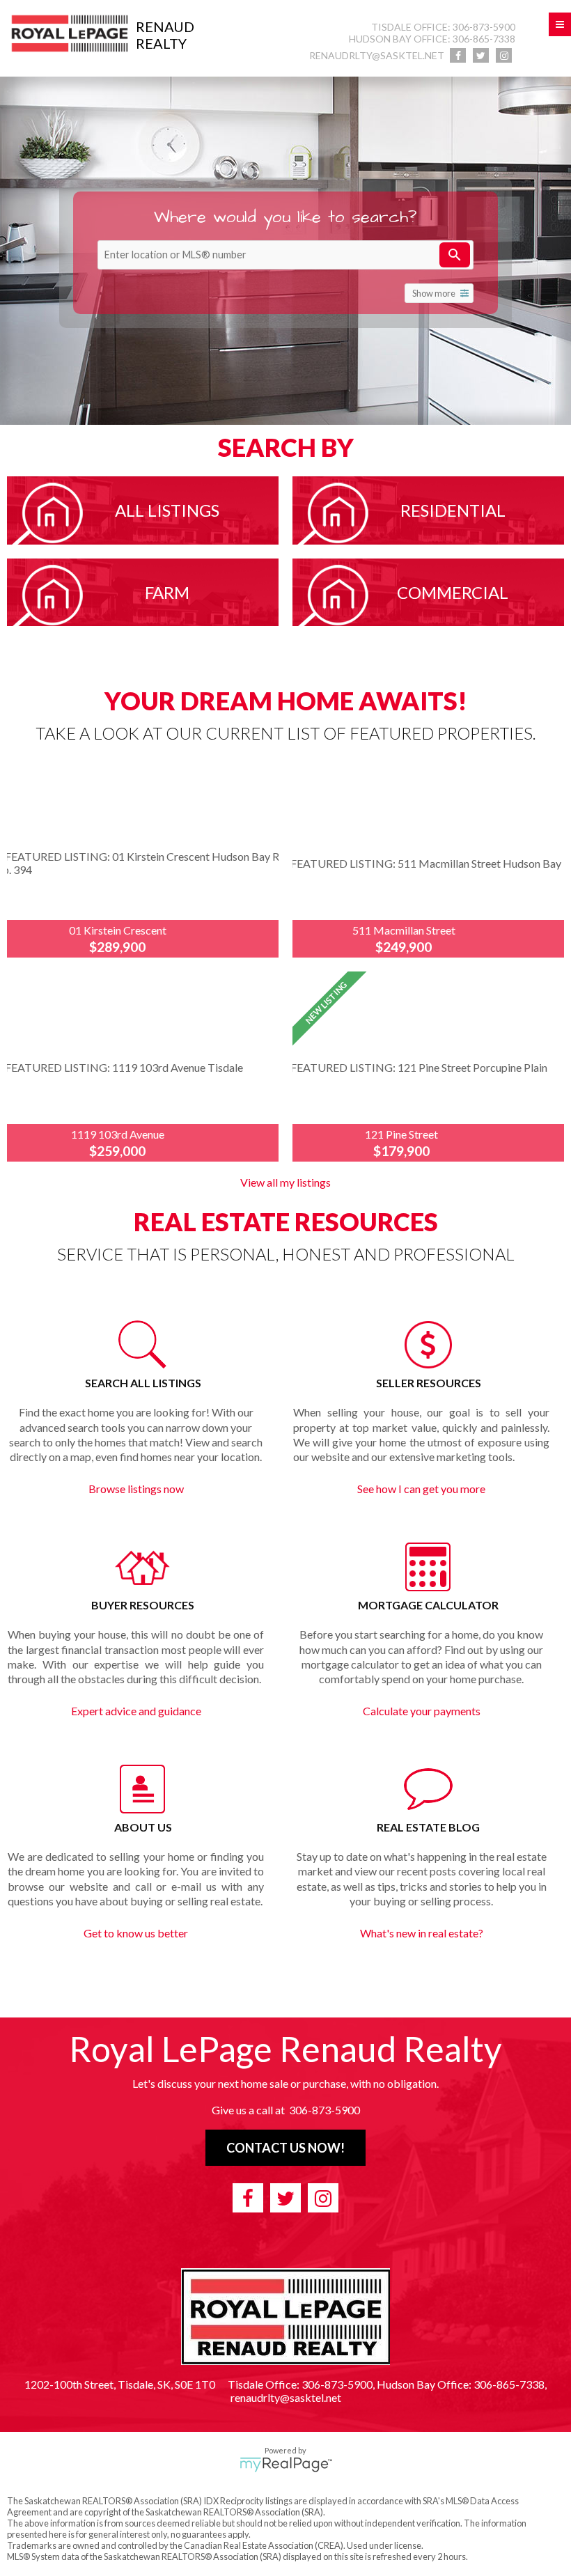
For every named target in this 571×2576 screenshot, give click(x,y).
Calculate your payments (422, 1711)
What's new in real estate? (422, 1933)
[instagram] (504, 55)
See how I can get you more (421, 1489)
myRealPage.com (286, 2465)
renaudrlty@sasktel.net (377, 55)
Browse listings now (136, 1489)
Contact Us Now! (285, 2148)
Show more (434, 293)
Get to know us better (136, 1933)
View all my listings (285, 1182)
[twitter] (481, 55)
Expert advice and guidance (136, 1711)
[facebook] (458, 55)
